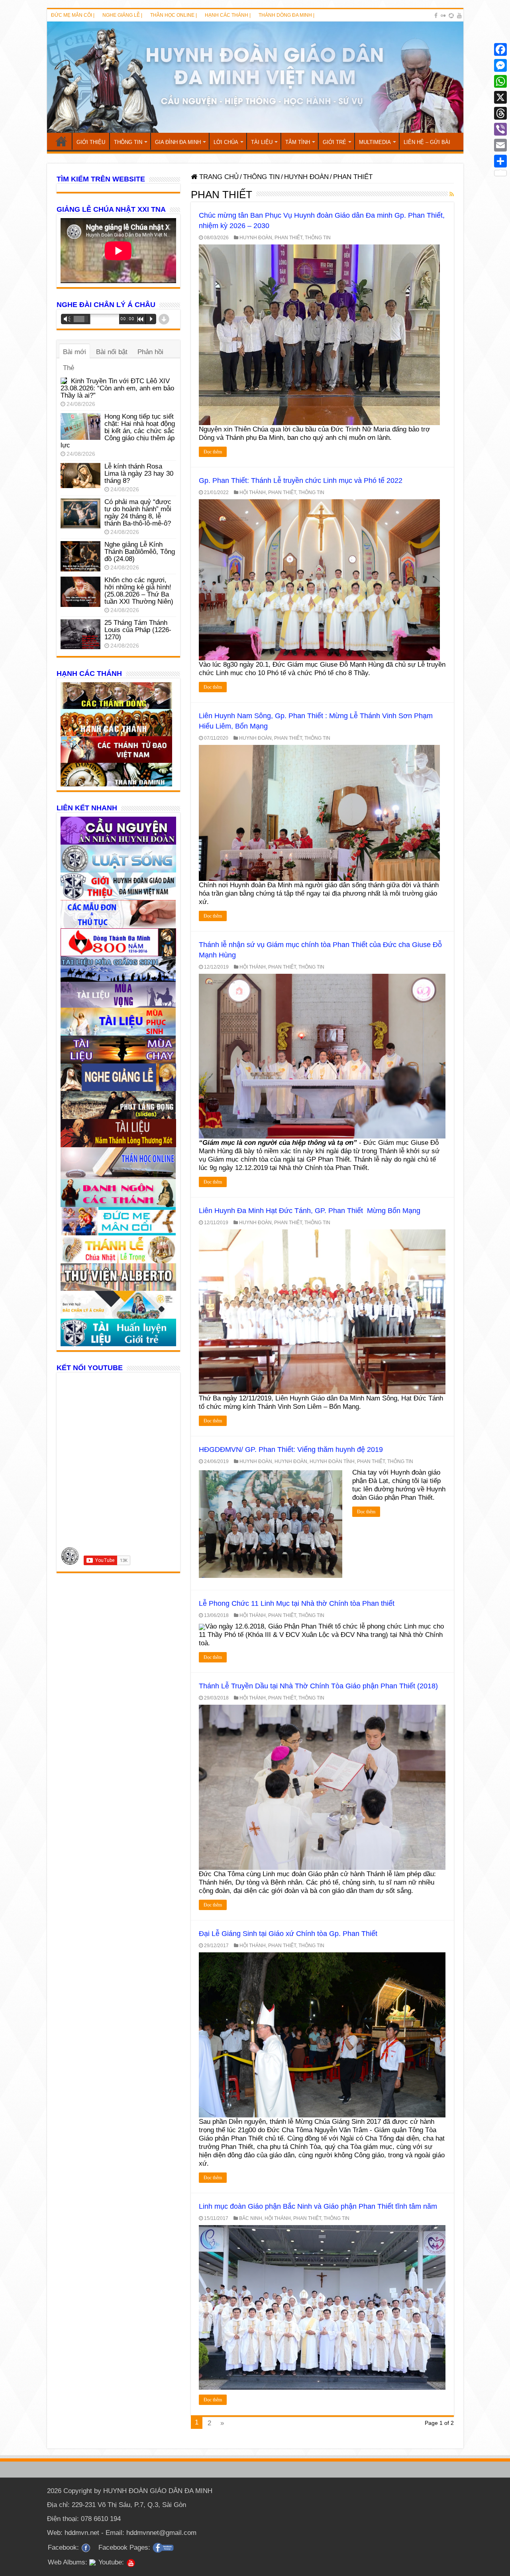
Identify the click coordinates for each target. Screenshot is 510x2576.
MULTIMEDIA (375, 142)
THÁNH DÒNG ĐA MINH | (286, 15)
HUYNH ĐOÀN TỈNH (332, 1461)
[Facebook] (436, 16)
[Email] (500, 145)
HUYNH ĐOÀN (306, 177)
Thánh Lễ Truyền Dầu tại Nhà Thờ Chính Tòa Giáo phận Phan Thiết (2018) (318, 1686)
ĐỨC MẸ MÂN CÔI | (73, 15)
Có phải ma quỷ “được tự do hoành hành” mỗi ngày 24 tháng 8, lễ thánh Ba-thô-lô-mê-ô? (138, 513)
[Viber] (500, 129)
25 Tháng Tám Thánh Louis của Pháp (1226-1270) (138, 630)
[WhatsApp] (500, 81)
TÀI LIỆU (262, 142)
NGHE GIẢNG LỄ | (122, 15)
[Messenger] (500, 65)
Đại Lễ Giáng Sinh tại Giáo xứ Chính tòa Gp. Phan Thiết (288, 1934)
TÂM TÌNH (298, 142)
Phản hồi (150, 352)
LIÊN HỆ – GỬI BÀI (427, 142)
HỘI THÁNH (253, 492)
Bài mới (75, 352)
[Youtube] (459, 16)
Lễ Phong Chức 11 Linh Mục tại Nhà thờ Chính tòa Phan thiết (297, 1603)
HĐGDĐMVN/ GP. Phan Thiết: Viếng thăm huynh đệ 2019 (291, 1449)
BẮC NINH (251, 2218)
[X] (500, 97)
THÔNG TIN (128, 142)
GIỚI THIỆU (91, 142)
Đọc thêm (213, 452)
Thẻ (69, 368)
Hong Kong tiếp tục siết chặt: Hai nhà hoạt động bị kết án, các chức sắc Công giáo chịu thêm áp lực (118, 431)
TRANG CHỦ (61, 141)
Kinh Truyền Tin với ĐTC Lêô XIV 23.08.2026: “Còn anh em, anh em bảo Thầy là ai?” (117, 388)
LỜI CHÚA (226, 142)
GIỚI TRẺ (334, 142)
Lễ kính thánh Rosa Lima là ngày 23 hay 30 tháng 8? (139, 474)
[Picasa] (451, 16)
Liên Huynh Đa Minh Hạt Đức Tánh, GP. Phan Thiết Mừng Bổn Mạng (310, 1211)
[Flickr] (443, 16)
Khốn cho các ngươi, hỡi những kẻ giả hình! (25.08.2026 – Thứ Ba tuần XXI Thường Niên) (139, 591)
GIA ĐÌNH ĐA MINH (178, 142)
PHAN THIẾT (288, 238)
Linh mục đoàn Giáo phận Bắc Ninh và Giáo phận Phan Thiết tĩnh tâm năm (318, 2206)
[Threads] (500, 113)
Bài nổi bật (112, 352)
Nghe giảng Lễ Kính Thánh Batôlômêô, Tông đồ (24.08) (140, 552)
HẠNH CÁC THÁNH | (228, 15)
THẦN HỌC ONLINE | (174, 15)
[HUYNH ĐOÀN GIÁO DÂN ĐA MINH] (255, 77)
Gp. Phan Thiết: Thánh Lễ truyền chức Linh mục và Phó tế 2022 (301, 481)
